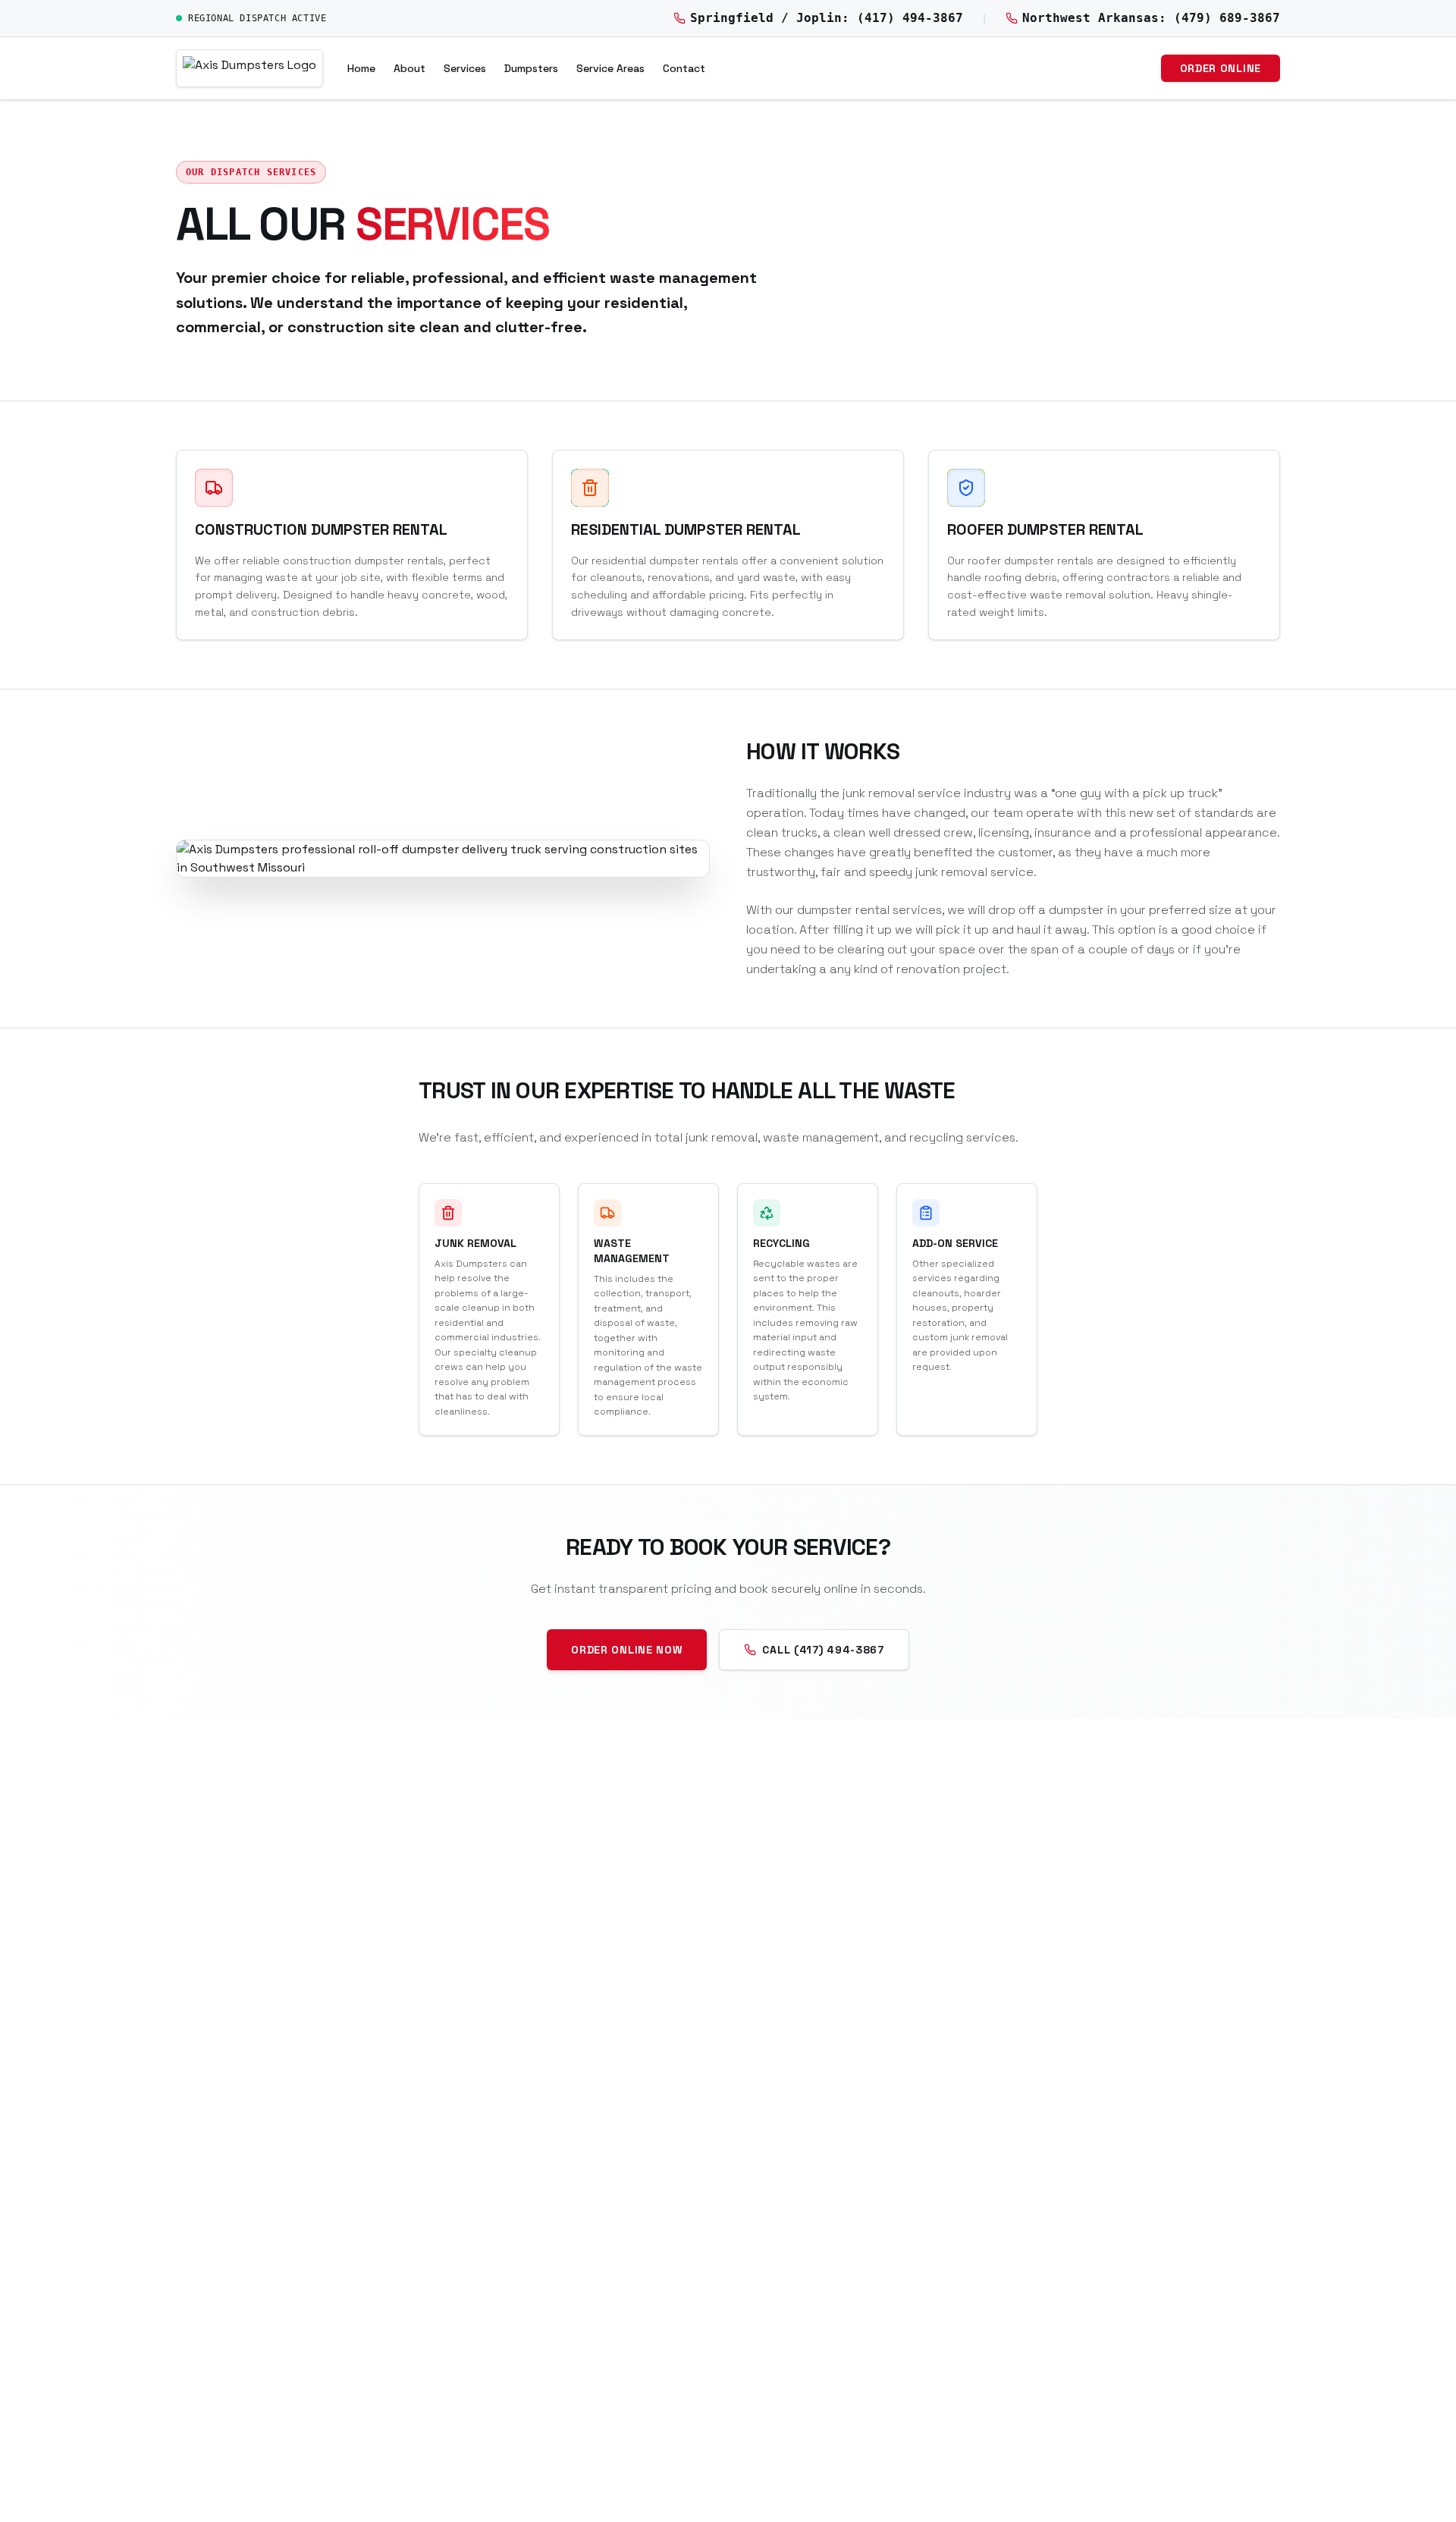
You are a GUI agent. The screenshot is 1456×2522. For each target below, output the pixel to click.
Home (361, 68)
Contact (684, 68)
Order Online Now (627, 1650)
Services (465, 68)
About (409, 68)
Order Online (1221, 68)
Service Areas (610, 68)
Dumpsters (531, 68)
